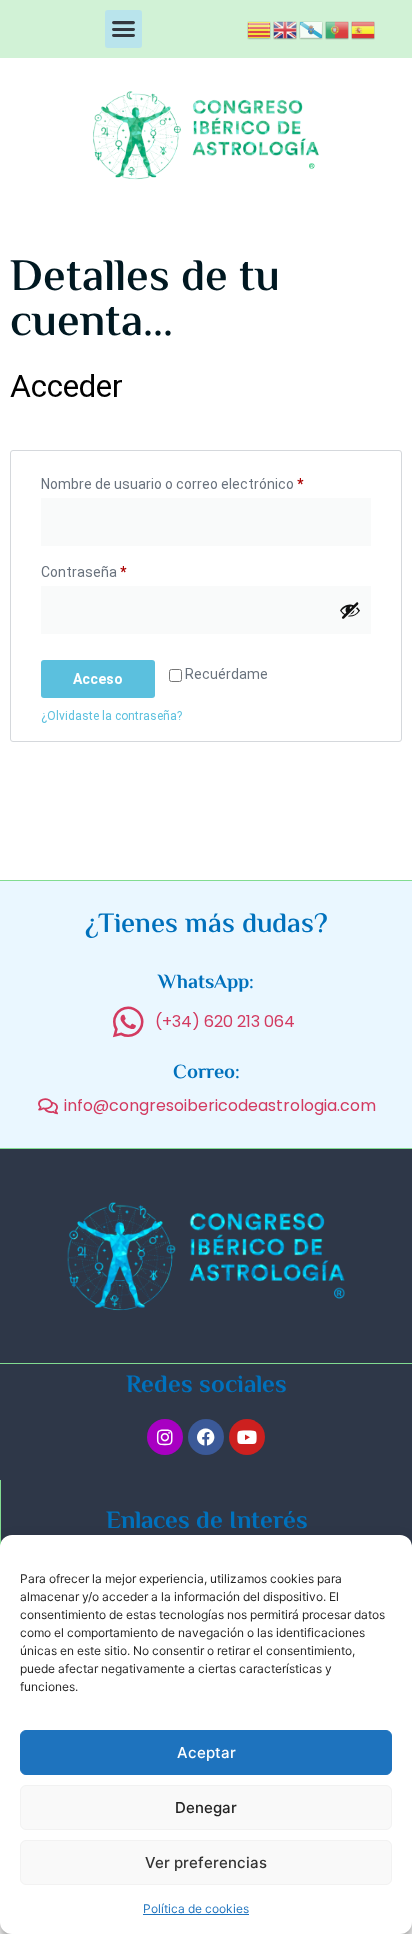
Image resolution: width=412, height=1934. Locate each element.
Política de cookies (196, 1908)
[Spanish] (364, 28)
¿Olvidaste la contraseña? (111, 716)
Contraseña (118, 569)
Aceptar (206, 1752)
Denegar (206, 1807)
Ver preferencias (206, 1862)
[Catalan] (260, 28)
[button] (124, 29)
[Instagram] (165, 1437)
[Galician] (312, 28)
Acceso (98, 679)
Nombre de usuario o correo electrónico (206, 481)
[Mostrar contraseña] (350, 610)
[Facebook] (206, 1437)
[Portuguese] (338, 28)
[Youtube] (247, 1437)
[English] (286, 28)
